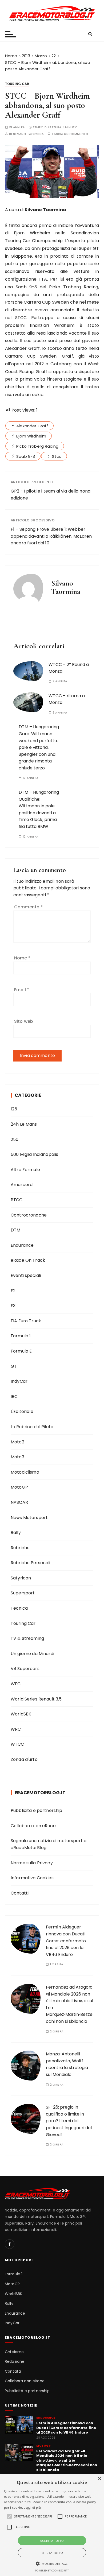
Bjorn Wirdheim (31, 436)
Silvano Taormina (28, 134)
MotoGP (19, 1487)
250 (15, 1139)
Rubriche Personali (31, 1563)
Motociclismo (25, 1472)
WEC (16, 1684)
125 (14, 1109)
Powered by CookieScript (52, 2571)
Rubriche (20, 1548)
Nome (22, 958)
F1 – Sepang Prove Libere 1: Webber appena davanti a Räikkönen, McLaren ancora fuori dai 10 (51, 536)
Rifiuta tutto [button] (52, 2553)
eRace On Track (28, 1260)
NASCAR (19, 1502)
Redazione (15, 2362)
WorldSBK (21, 1714)
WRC (16, 1729)
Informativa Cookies (32, 1878)
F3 (13, 1306)
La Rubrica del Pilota (32, 1427)
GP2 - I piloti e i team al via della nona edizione (51, 495)
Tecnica (19, 1608)
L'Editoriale (22, 1411)
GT (14, 1366)
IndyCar (19, 1381)
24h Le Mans (24, 1124)
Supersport (23, 1593)
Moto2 (17, 1442)
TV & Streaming (27, 1638)
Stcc (57, 456)
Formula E (21, 1351)
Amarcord (22, 1185)
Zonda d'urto (24, 1759)
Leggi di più (32, 2507)
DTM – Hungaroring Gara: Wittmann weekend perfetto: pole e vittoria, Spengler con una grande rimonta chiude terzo (39, 747)
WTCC (17, 1744)
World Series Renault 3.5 (36, 1699)
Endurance (22, 1245)
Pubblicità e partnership (37, 1810)
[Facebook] (10, 2244)
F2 (13, 1291)
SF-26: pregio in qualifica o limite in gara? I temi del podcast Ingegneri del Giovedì (69, 2121)
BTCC (17, 1200)
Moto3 (17, 1457)
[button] (52, 2563)
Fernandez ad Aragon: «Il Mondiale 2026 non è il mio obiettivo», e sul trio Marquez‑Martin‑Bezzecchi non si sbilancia (67, 2461)
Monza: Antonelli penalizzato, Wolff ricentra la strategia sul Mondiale (67, 2064)
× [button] (99, 2479)
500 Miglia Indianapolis (34, 1154)
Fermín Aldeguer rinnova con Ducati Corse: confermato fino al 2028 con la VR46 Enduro (66, 1941)
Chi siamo (14, 2352)
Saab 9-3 (26, 456)
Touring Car (17, 84)
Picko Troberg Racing (37, 446)
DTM (15, 1230)
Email (22, 990)
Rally (16, 1533)
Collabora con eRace (33, 1826)
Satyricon (21, 1578)
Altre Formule (25, 1170)
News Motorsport (29, 1518)
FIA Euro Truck (26, 1321)
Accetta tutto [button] (52, 2541)
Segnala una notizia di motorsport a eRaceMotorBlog (49, 1844)
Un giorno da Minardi (32, 1654)
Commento (29, 907)
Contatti (20, 1893)
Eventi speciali (26, 1275)
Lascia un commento (70, 134)
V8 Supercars (25, 1669)
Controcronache (29, 1215)
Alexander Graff (32, 426)
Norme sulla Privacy (32, 1863)
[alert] (52, 2525)
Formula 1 (21, 1336)
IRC (14, 1397)
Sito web (24, 1021)
